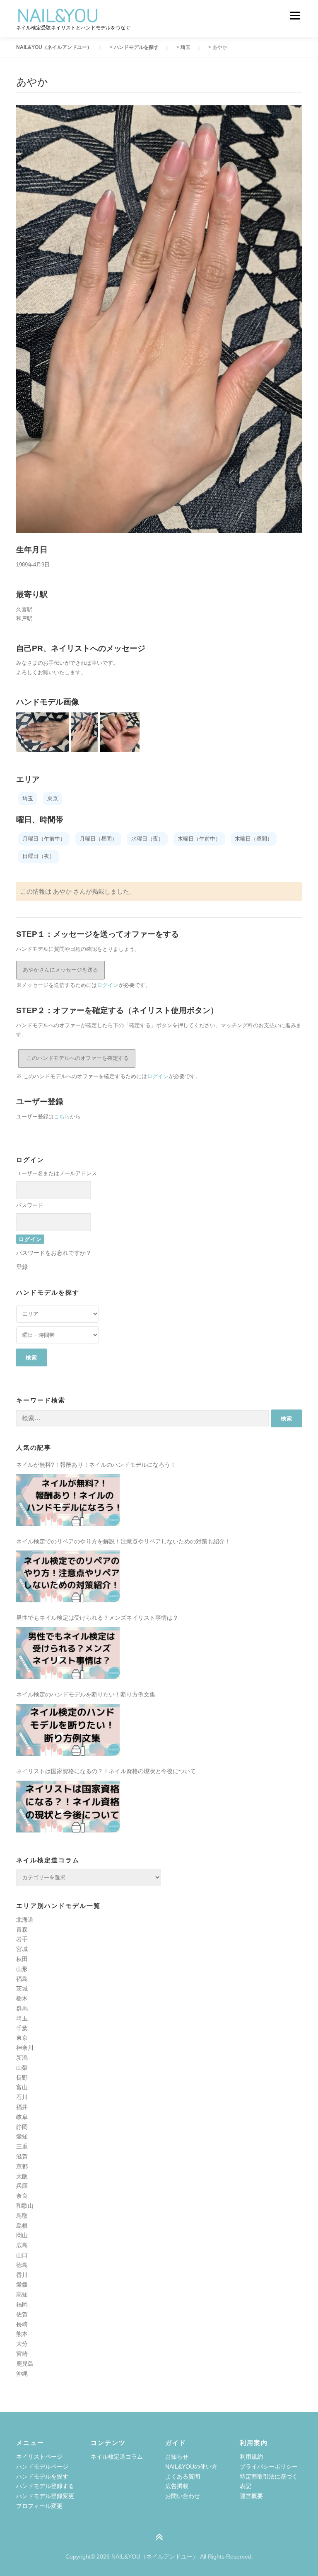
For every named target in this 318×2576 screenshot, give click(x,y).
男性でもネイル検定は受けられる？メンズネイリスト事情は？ (97, 1618)
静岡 (22, 2127)
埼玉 (22, 2018)
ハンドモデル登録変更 (45, 2496)
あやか (62, 891)
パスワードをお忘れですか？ (54, 1253)
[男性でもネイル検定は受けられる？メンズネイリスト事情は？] (68, 1653)
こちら (62, 1117)
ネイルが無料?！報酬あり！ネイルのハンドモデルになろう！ (96, 1465)
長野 (22, 2078)
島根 (22, 2226)
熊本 (22, 2334)
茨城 (22, 1988)
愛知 (22, 2136)
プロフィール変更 (39, 2506)
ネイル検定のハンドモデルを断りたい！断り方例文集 (86, 1694)
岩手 (22, 1939)
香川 (22, 2275)
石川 (22, 2097)
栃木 (22, 1998)
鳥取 (22, 2216)
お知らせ (177, 2457)
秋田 (22, 1959)
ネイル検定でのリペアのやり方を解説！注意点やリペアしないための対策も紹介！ (123, 1541)
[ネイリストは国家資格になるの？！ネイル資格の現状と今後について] (68, 1807)
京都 (22, 2166)
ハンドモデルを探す (42, 2476)
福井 (22, 2107)
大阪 (22, 2176)
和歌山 (25, 2206)
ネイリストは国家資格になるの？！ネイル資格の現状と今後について (106, 1771)
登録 (22, 1267)
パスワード (30, 1205)
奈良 (22, 2196)
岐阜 (22, 2117)
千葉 (22, 2028)
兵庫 (22, 2186)
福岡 (22, 2304)
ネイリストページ (39, 2457)
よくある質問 (183, 2476)
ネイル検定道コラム (117, 2457)
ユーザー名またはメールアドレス (57, 1173)
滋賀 (22, 2156)
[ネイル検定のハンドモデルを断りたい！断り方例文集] (68, 1730)
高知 (22, 2294)
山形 (22, 1969)
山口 (22, 2255)
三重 (22, 2146)
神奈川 (25, 2048)
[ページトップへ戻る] (159, 2537)
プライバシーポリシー (269, 2467)
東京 (22, 2038)
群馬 (22, 2008)
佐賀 (22, 2314)
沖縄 (22, 2374)
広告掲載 (177, 2486)
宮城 (22, 1949)
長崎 (22, 2324)
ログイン (108, 985)
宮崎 (22, 2354)
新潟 (22, 2058)
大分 (22, 2344)
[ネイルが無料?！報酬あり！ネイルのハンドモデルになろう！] (68, 1500)
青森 (22, 1930)
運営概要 (251, 2496)
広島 (22, 2245)
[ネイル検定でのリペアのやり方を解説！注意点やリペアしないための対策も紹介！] (68, 1576)
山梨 (22, 2068)
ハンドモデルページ (42, 2467)
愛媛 (22, 2284)
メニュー (295, 16)
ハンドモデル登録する (45, 2486)
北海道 (25, 1920)
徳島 (22, 2265)
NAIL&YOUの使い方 (191, 2467)
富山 (22, 2087)
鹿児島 (25, 2364)
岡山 (22, 2235)
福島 (22, 1979)
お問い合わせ (183, 2496)
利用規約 (251, 2457)
